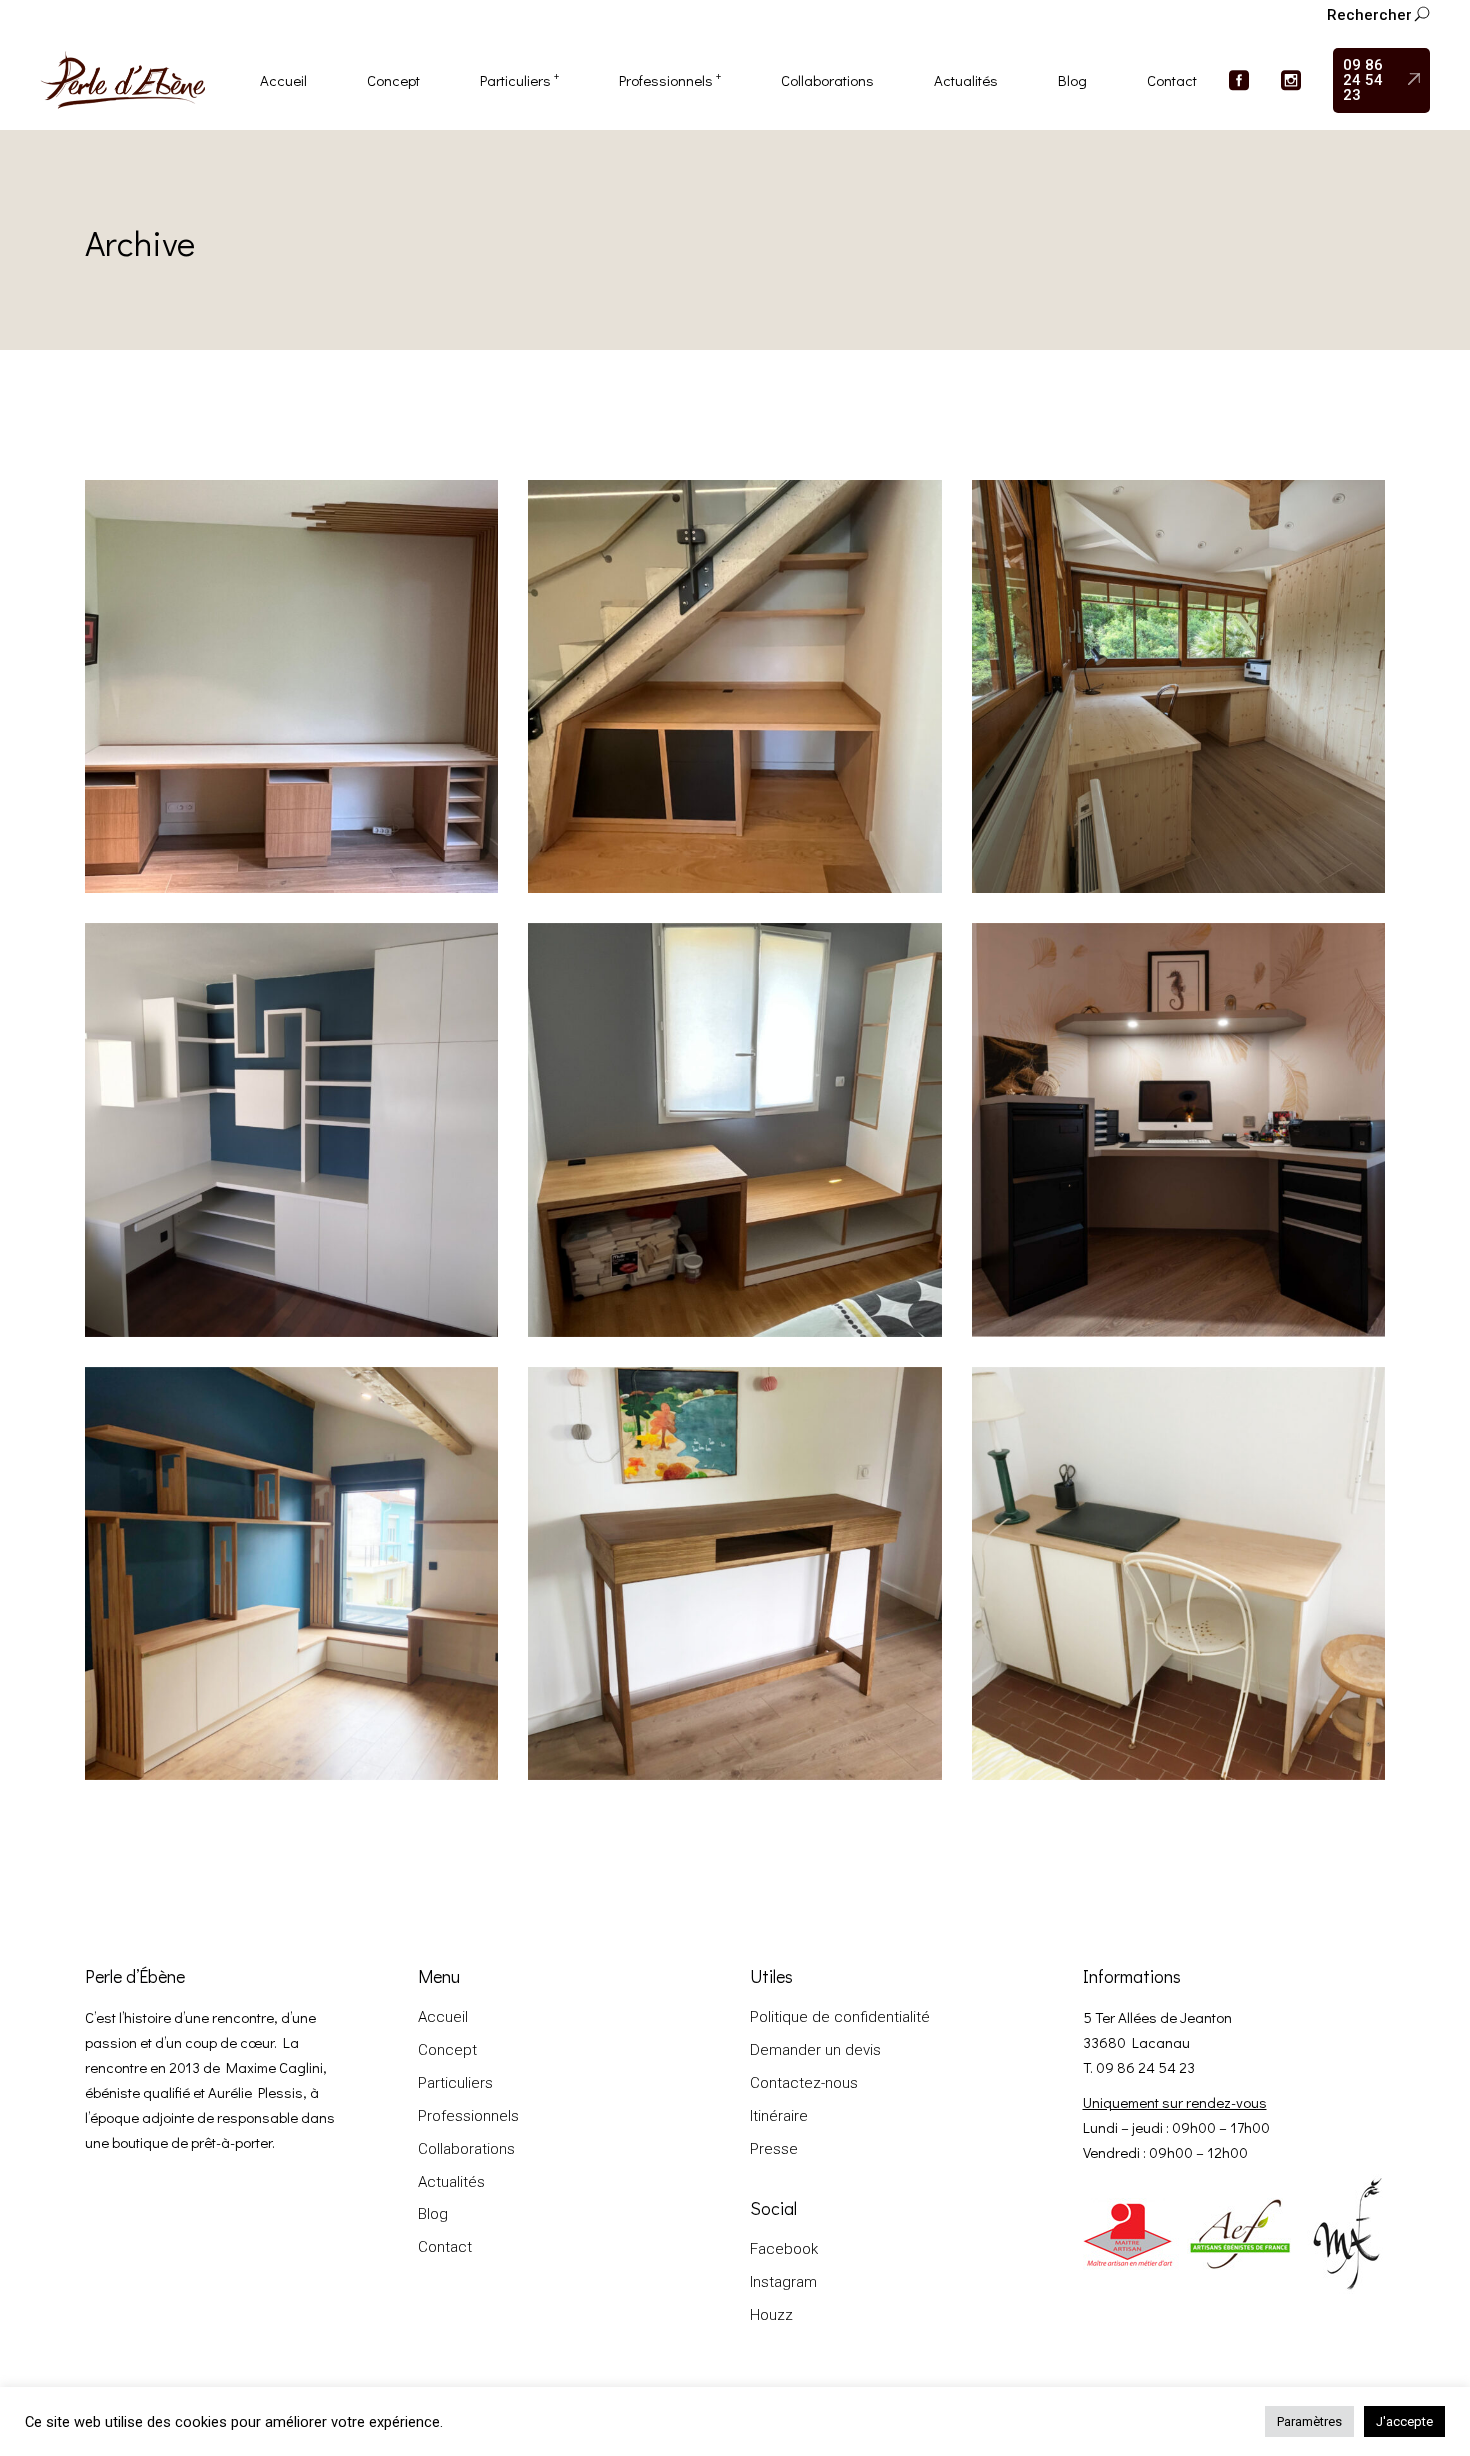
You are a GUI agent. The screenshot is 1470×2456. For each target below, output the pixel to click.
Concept (447, 2050)
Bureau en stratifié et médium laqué (1134, 1229)
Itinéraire (779, 2116)
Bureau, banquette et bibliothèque (688, 1229)
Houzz (771, 2315)
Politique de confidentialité (840, 2017)
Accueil (443, 2017)
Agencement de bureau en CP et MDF (256, 1673)
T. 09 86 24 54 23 (1139, 2067)
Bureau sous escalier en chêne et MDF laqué (725, 786)
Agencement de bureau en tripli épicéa (1146, 786)
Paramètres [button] (1309, 2421)
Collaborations (1122, 759)
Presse (774, 2149)
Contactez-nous (804, 2083)
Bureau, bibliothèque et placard (233, 1229)
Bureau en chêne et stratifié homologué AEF (278, 786)
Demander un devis (815, 2050)
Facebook (784, 2249)
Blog (433, 2214)
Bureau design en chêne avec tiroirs (692, 1673)
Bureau (140, 759)
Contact (445, 2247)
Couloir (649, 759)
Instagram (783, 2282)
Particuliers (455, 2083)
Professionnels (468, 2116)
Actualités (451, 2182)
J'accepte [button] (1404, 2421)
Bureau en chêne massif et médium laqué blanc (1176, 1673)
